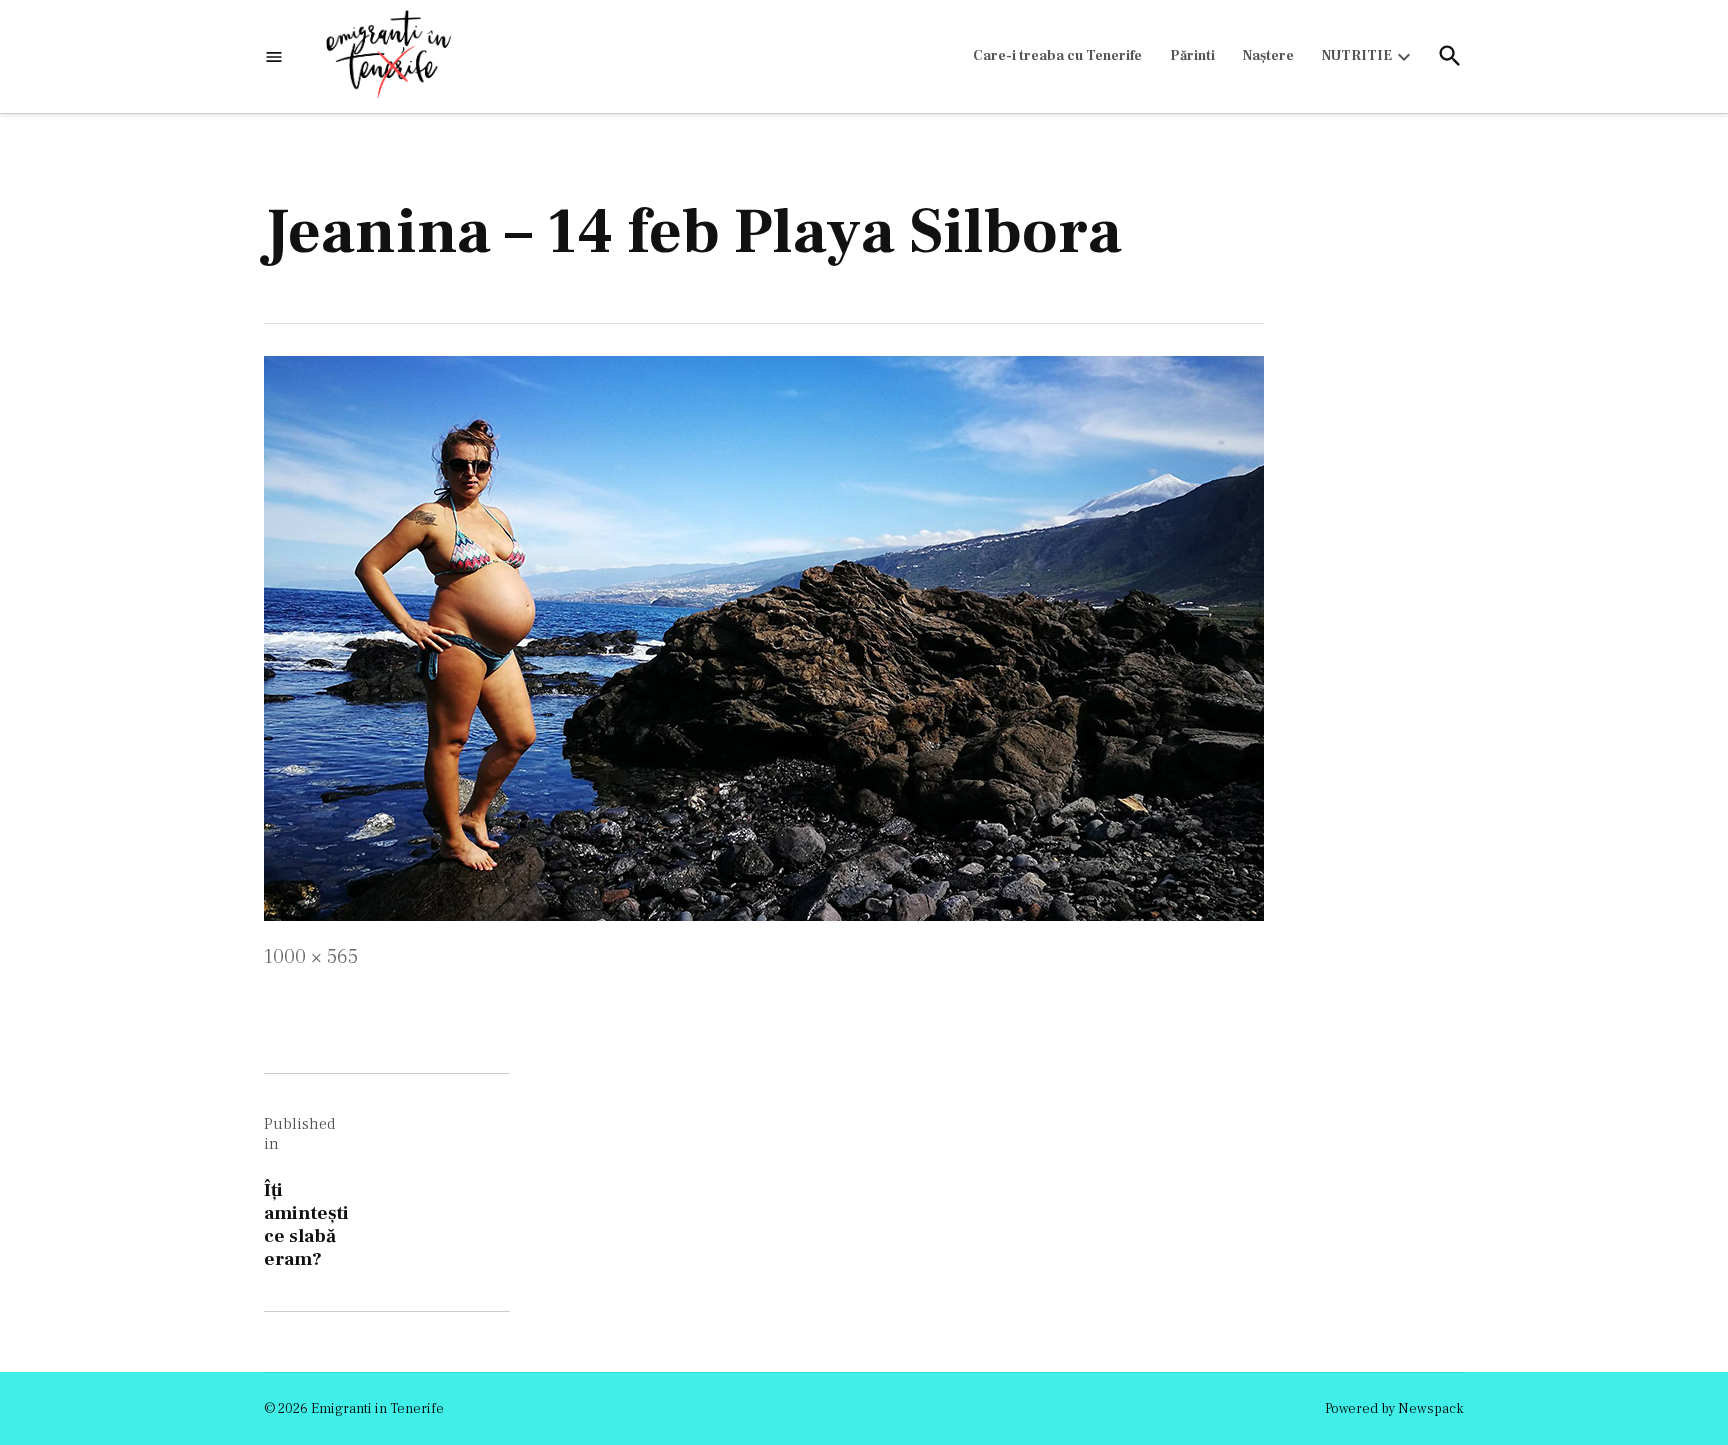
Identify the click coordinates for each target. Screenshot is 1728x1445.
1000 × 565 (311, 957)
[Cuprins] (274, 56)
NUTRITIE (1357, 56)
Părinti (1192, 56)
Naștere (1268, 56)
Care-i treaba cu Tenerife (1057, 56)
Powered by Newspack (1394, 1409)
